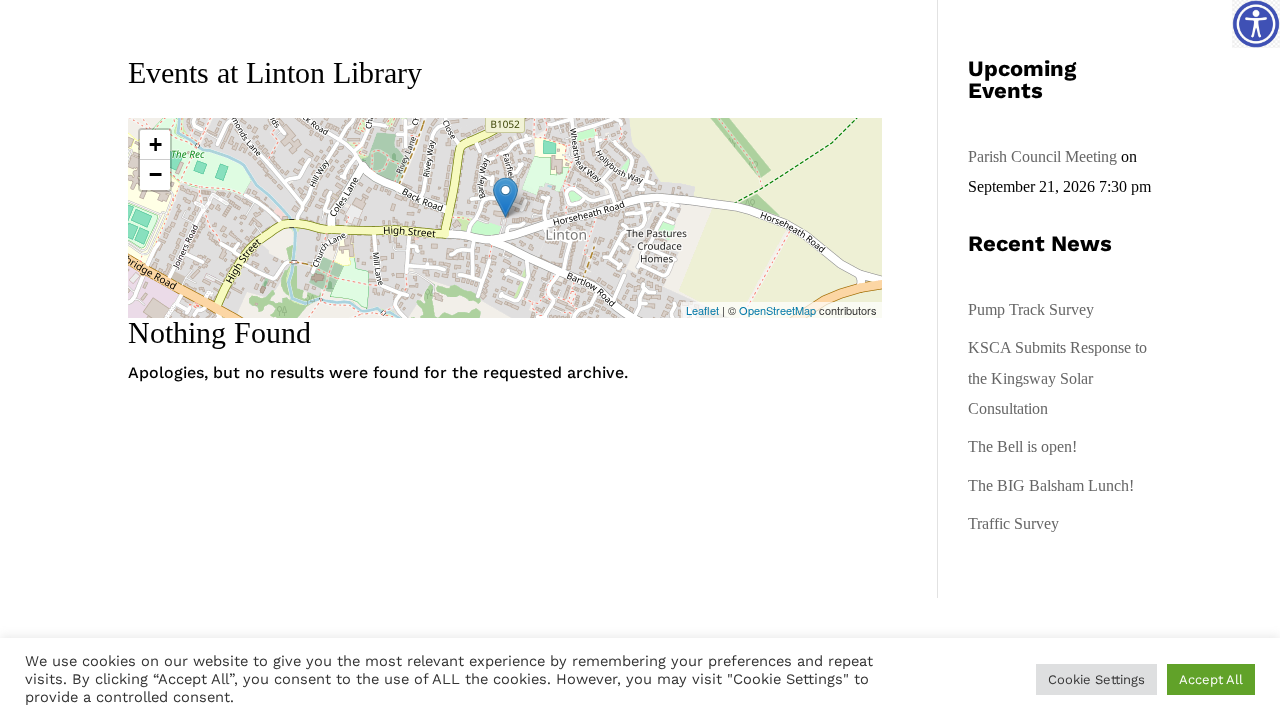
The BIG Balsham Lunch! (1051, 485)
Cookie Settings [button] (1096, 679)
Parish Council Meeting (1042, 156)
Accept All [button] (1211, 679)
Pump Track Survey (1031, 309)
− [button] (155, 174)
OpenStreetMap (777, 310)
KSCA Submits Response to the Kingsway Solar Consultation (1057, 378)
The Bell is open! (1022, 446)
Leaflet (702, 310)
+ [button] (155, 144)
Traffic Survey (1013, 523)
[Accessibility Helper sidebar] (1256, 24)
